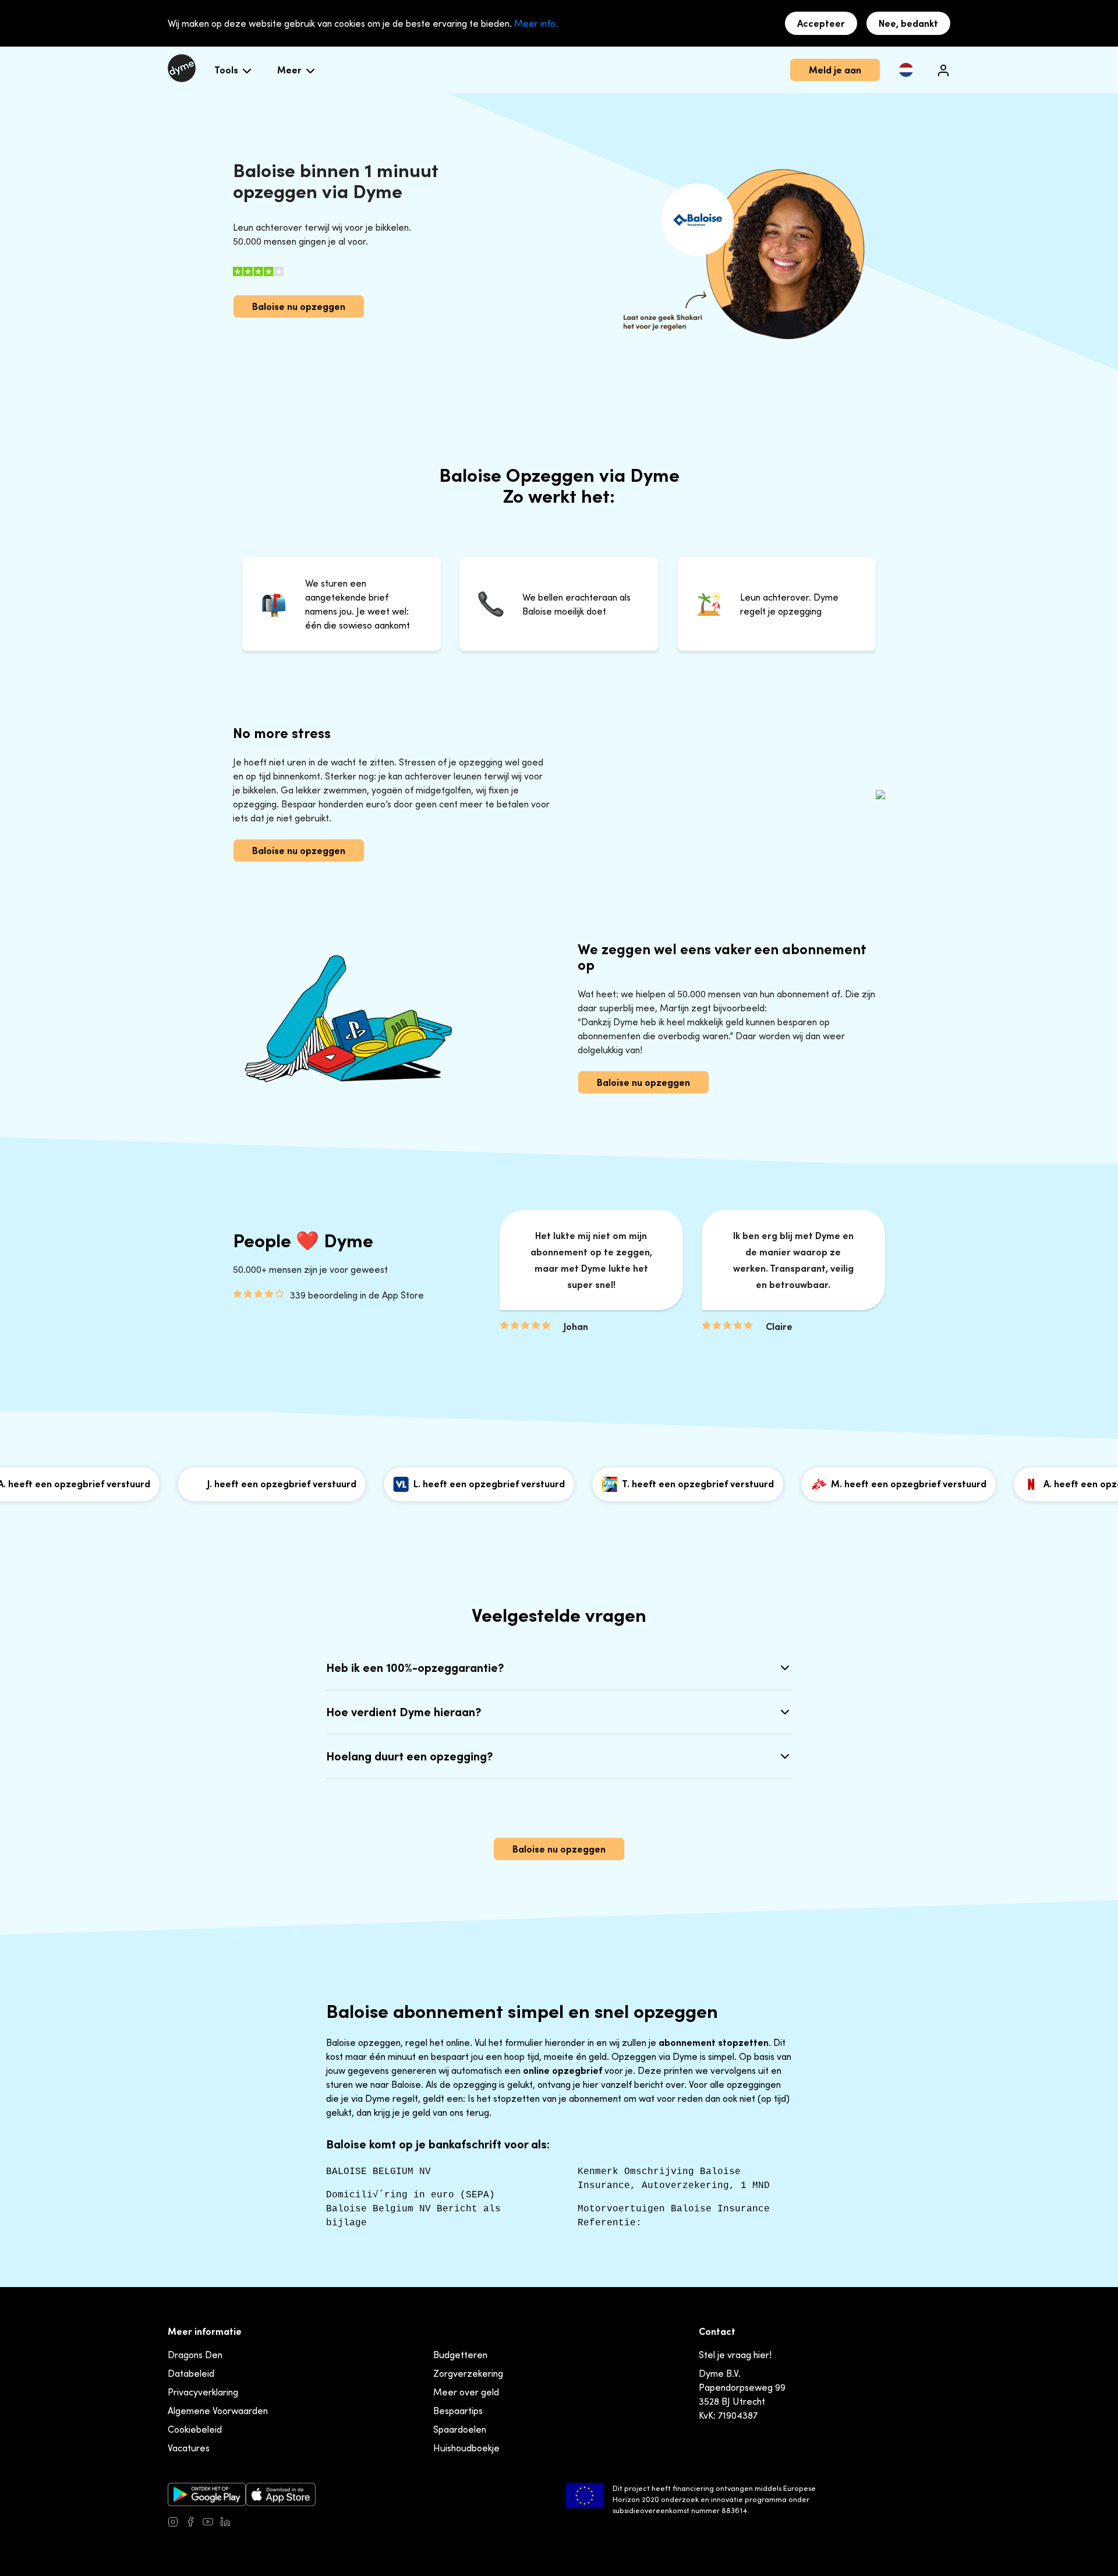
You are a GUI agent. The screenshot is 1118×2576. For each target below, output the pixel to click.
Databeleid (191, 2373)
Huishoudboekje (466, 2448)
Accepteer (821, 23)
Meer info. (536, 23)
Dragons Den (195, 2355)
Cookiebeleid (195, 2429)
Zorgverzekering (468, 2373)
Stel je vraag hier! (735, 2355)
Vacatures (189, 2448)
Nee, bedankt (908, 23)
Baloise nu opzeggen (299, 306)
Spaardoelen (460, 2429)
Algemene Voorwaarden (218, 2411)
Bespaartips (458, 2411)
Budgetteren (460, 2355)
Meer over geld (466, 2392)
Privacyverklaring (203, 2392)
